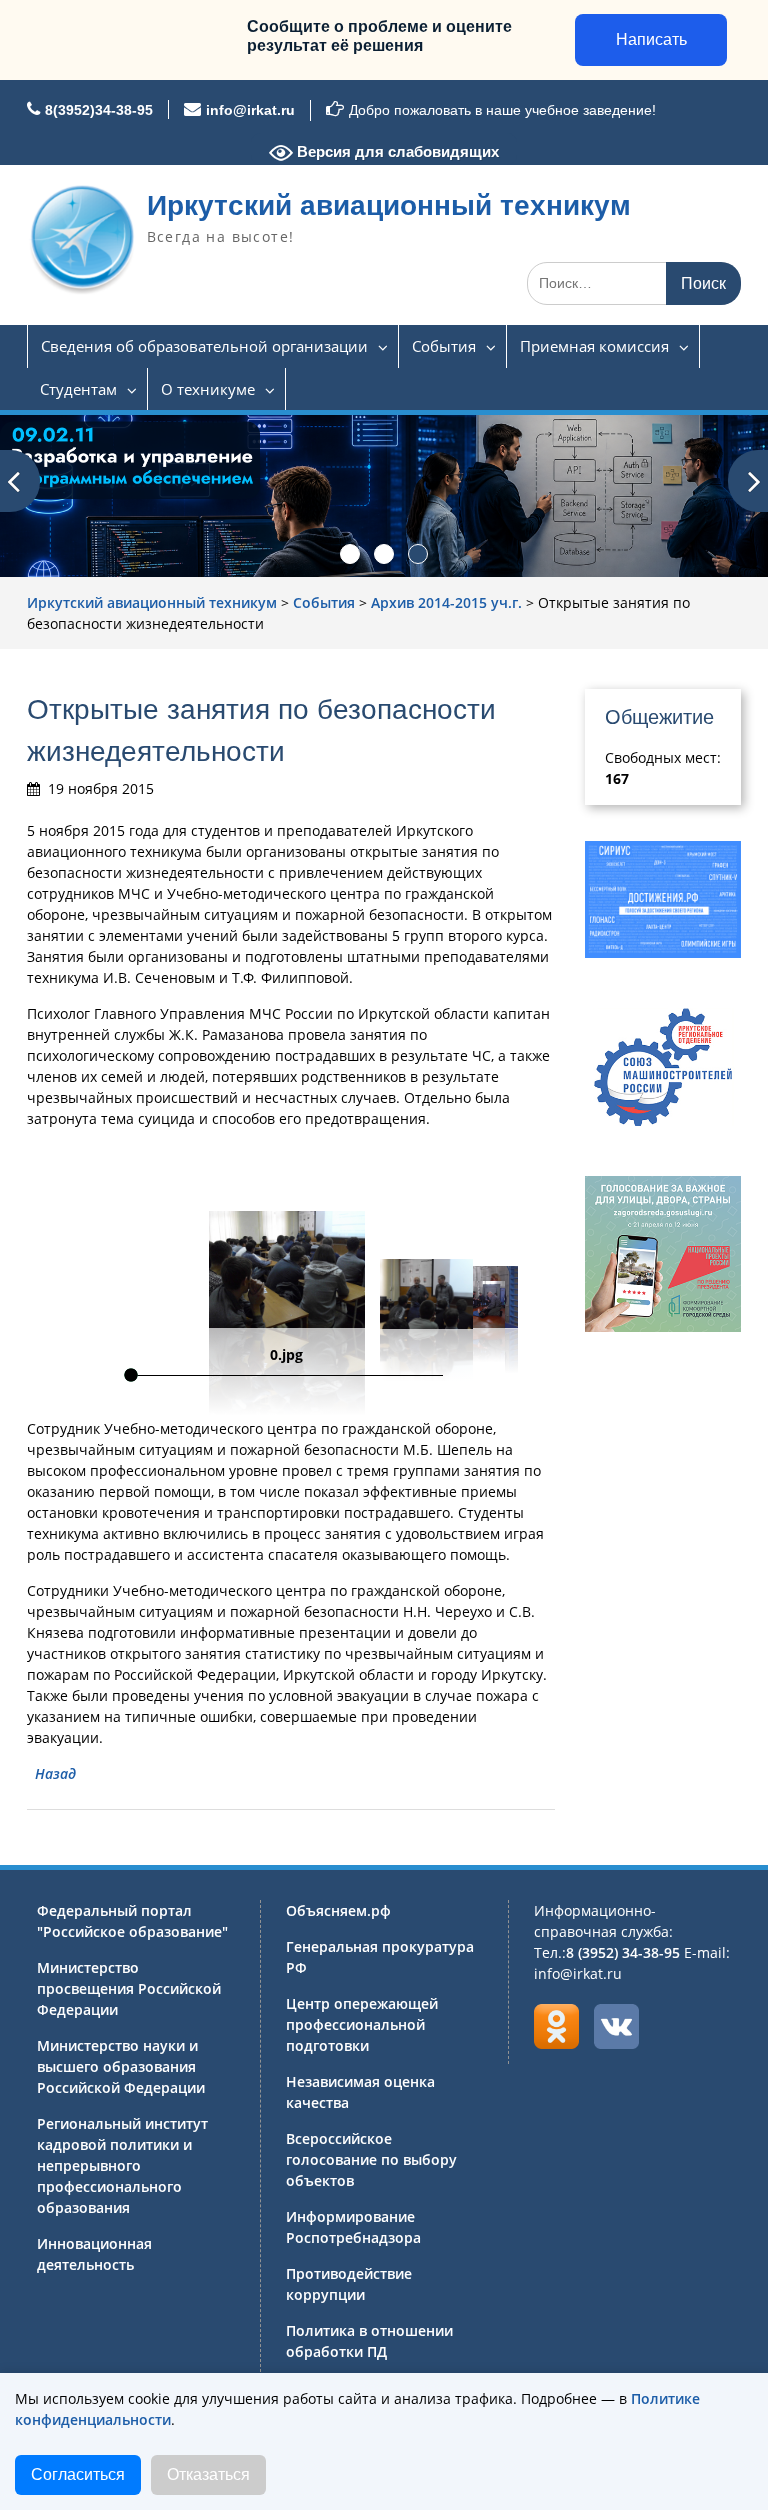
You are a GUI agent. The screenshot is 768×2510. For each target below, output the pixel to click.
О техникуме (208, 389)
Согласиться (78, 2474)
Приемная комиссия (594, 346)
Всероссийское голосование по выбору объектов (371, 2159)
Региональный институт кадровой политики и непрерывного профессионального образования (122, 2165)
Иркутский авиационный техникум (389, 205)
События (444, 346)
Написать (651, 39)
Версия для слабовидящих (396, 151)
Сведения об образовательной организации (204, 346)
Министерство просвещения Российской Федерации (129, 1988)
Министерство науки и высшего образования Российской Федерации (121, 2066)
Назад (55, 1773)
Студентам (78, 389)
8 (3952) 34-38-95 (623, 1952)
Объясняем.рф (338, 1910)
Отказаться (208, 2474)
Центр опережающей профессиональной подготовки (362, 2024)
